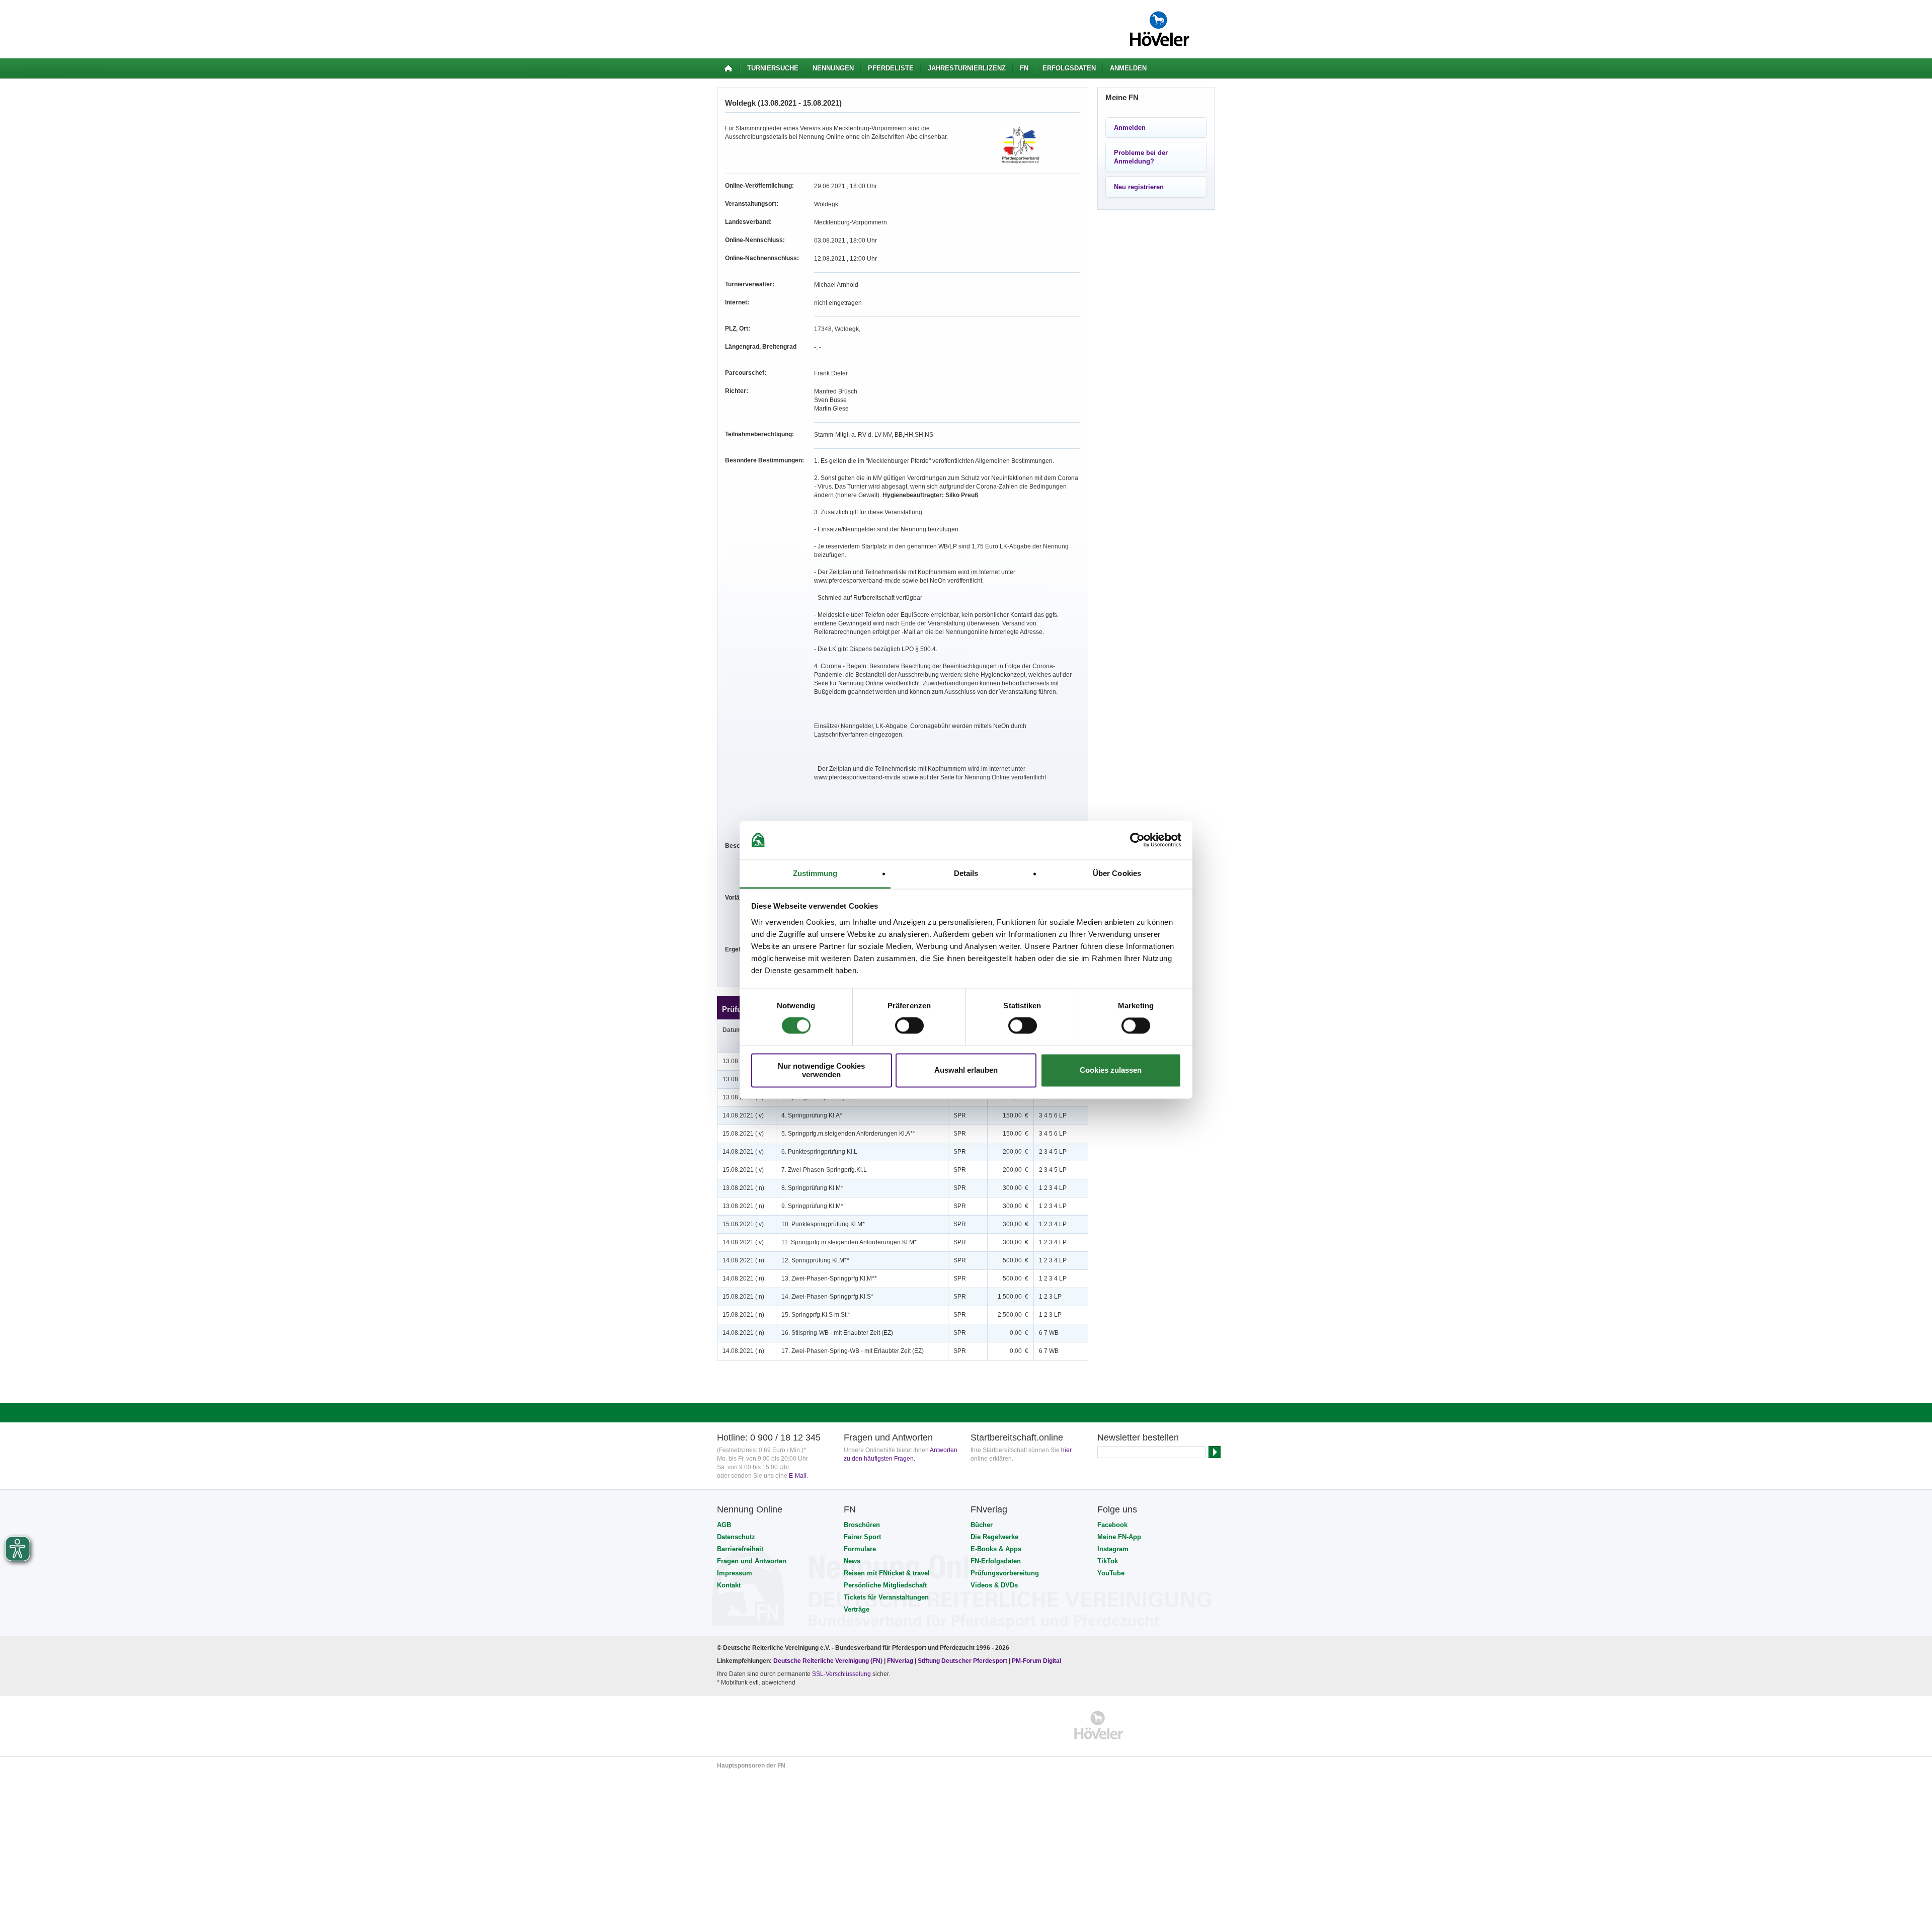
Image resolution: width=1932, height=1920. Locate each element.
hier (1066, 1450)
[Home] (728, 68)
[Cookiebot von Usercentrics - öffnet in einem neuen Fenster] (1137, 840)
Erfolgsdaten (1069, 68)
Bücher (982, 1525)
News (852, 1561)
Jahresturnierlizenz (967, 68)
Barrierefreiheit (740, 1549)
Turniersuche (773, 68)
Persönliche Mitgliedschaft (885, 1585)
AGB (724, 1525)
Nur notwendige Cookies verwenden (821, 1070)
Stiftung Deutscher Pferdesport (962, 1661)
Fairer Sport (862, 1537)
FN (1024, 68)
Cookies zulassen (1111, 1070)
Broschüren (862, 1525)
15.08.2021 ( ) (743, 1134)
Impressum (735, 1573)
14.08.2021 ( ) (743, 1115)
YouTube (1111, 1573)
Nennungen (833, 68)
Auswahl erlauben (966, 1070)
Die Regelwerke (994, 1537)
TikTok (1108, 1561)
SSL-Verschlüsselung (841, 1674)
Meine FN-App (1119, 1537)
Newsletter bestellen (1138, 1437)
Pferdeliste (891, 68)
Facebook (1112, 1525)
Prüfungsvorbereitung (1005, 1573)
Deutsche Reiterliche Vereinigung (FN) (828, 1661)
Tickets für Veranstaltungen (886, 1597)
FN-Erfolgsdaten (996, 1561)
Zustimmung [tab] (815, 873)
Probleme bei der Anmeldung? (1141, 157)
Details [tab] (966, 873)
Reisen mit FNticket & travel (887, 1573)
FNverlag (901, 1661)
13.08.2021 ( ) (743, 1188)
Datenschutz (736, 1537)
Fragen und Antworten (752, 1561)
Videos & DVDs (994, 1585)
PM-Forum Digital (1036, 1661)
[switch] (909, 1026)
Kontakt (729, 1585)
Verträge (857, 1609)
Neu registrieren (1139, 187)
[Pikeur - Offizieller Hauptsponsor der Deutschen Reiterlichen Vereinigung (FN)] (760, 1725)
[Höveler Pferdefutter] (1099, 1725)
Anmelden (1128, 68)
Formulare (860, 1549)
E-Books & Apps (996, 1549)
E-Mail (798, 1476)
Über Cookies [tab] (1117, 873)
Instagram (1113, 1549)
